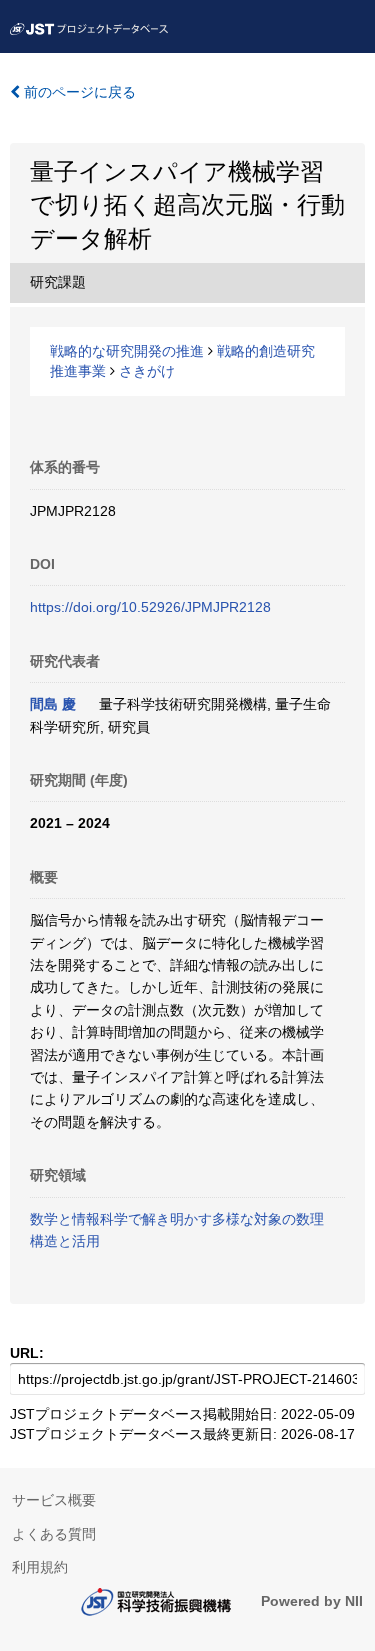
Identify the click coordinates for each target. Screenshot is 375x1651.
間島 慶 (53, 704)
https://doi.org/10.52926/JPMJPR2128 (150, 607)
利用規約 (40, 1567)
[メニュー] (351, 24)
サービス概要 (54, 1500)
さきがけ (147, 371)
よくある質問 (54, 1534)
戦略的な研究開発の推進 (127, 351)
